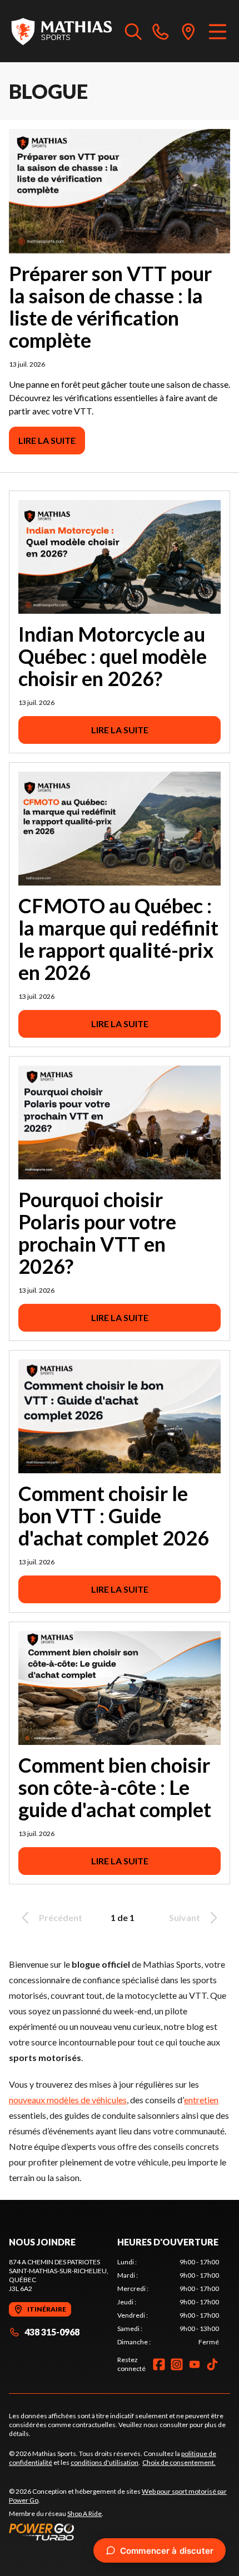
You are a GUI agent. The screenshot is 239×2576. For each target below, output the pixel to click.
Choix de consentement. (179, 2462)
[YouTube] (195, 2364)
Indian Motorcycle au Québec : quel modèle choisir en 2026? (113, 656)
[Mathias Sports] (61, 31)
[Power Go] (120, 2532)
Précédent (61, 1917)
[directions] (188, 31)
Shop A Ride (84, 2514)
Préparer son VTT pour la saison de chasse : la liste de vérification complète (110, 307)
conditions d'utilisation (104, 2462)
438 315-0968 (52, 2332)
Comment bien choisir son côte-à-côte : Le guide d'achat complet (115, 1787)
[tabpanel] (168, 2302)
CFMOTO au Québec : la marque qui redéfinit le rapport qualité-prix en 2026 (118, 939)
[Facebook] (159, 2364)
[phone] (161, 31)
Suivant (185, 1917)
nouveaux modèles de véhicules (68, 2100)
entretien (201, 2100)
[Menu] (218, 31)
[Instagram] (177, 2364)
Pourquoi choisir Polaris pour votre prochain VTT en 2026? (97, 1233)
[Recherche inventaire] (133, 31)
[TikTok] (212, 2364)
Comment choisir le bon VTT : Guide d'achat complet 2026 (114, 1515)
